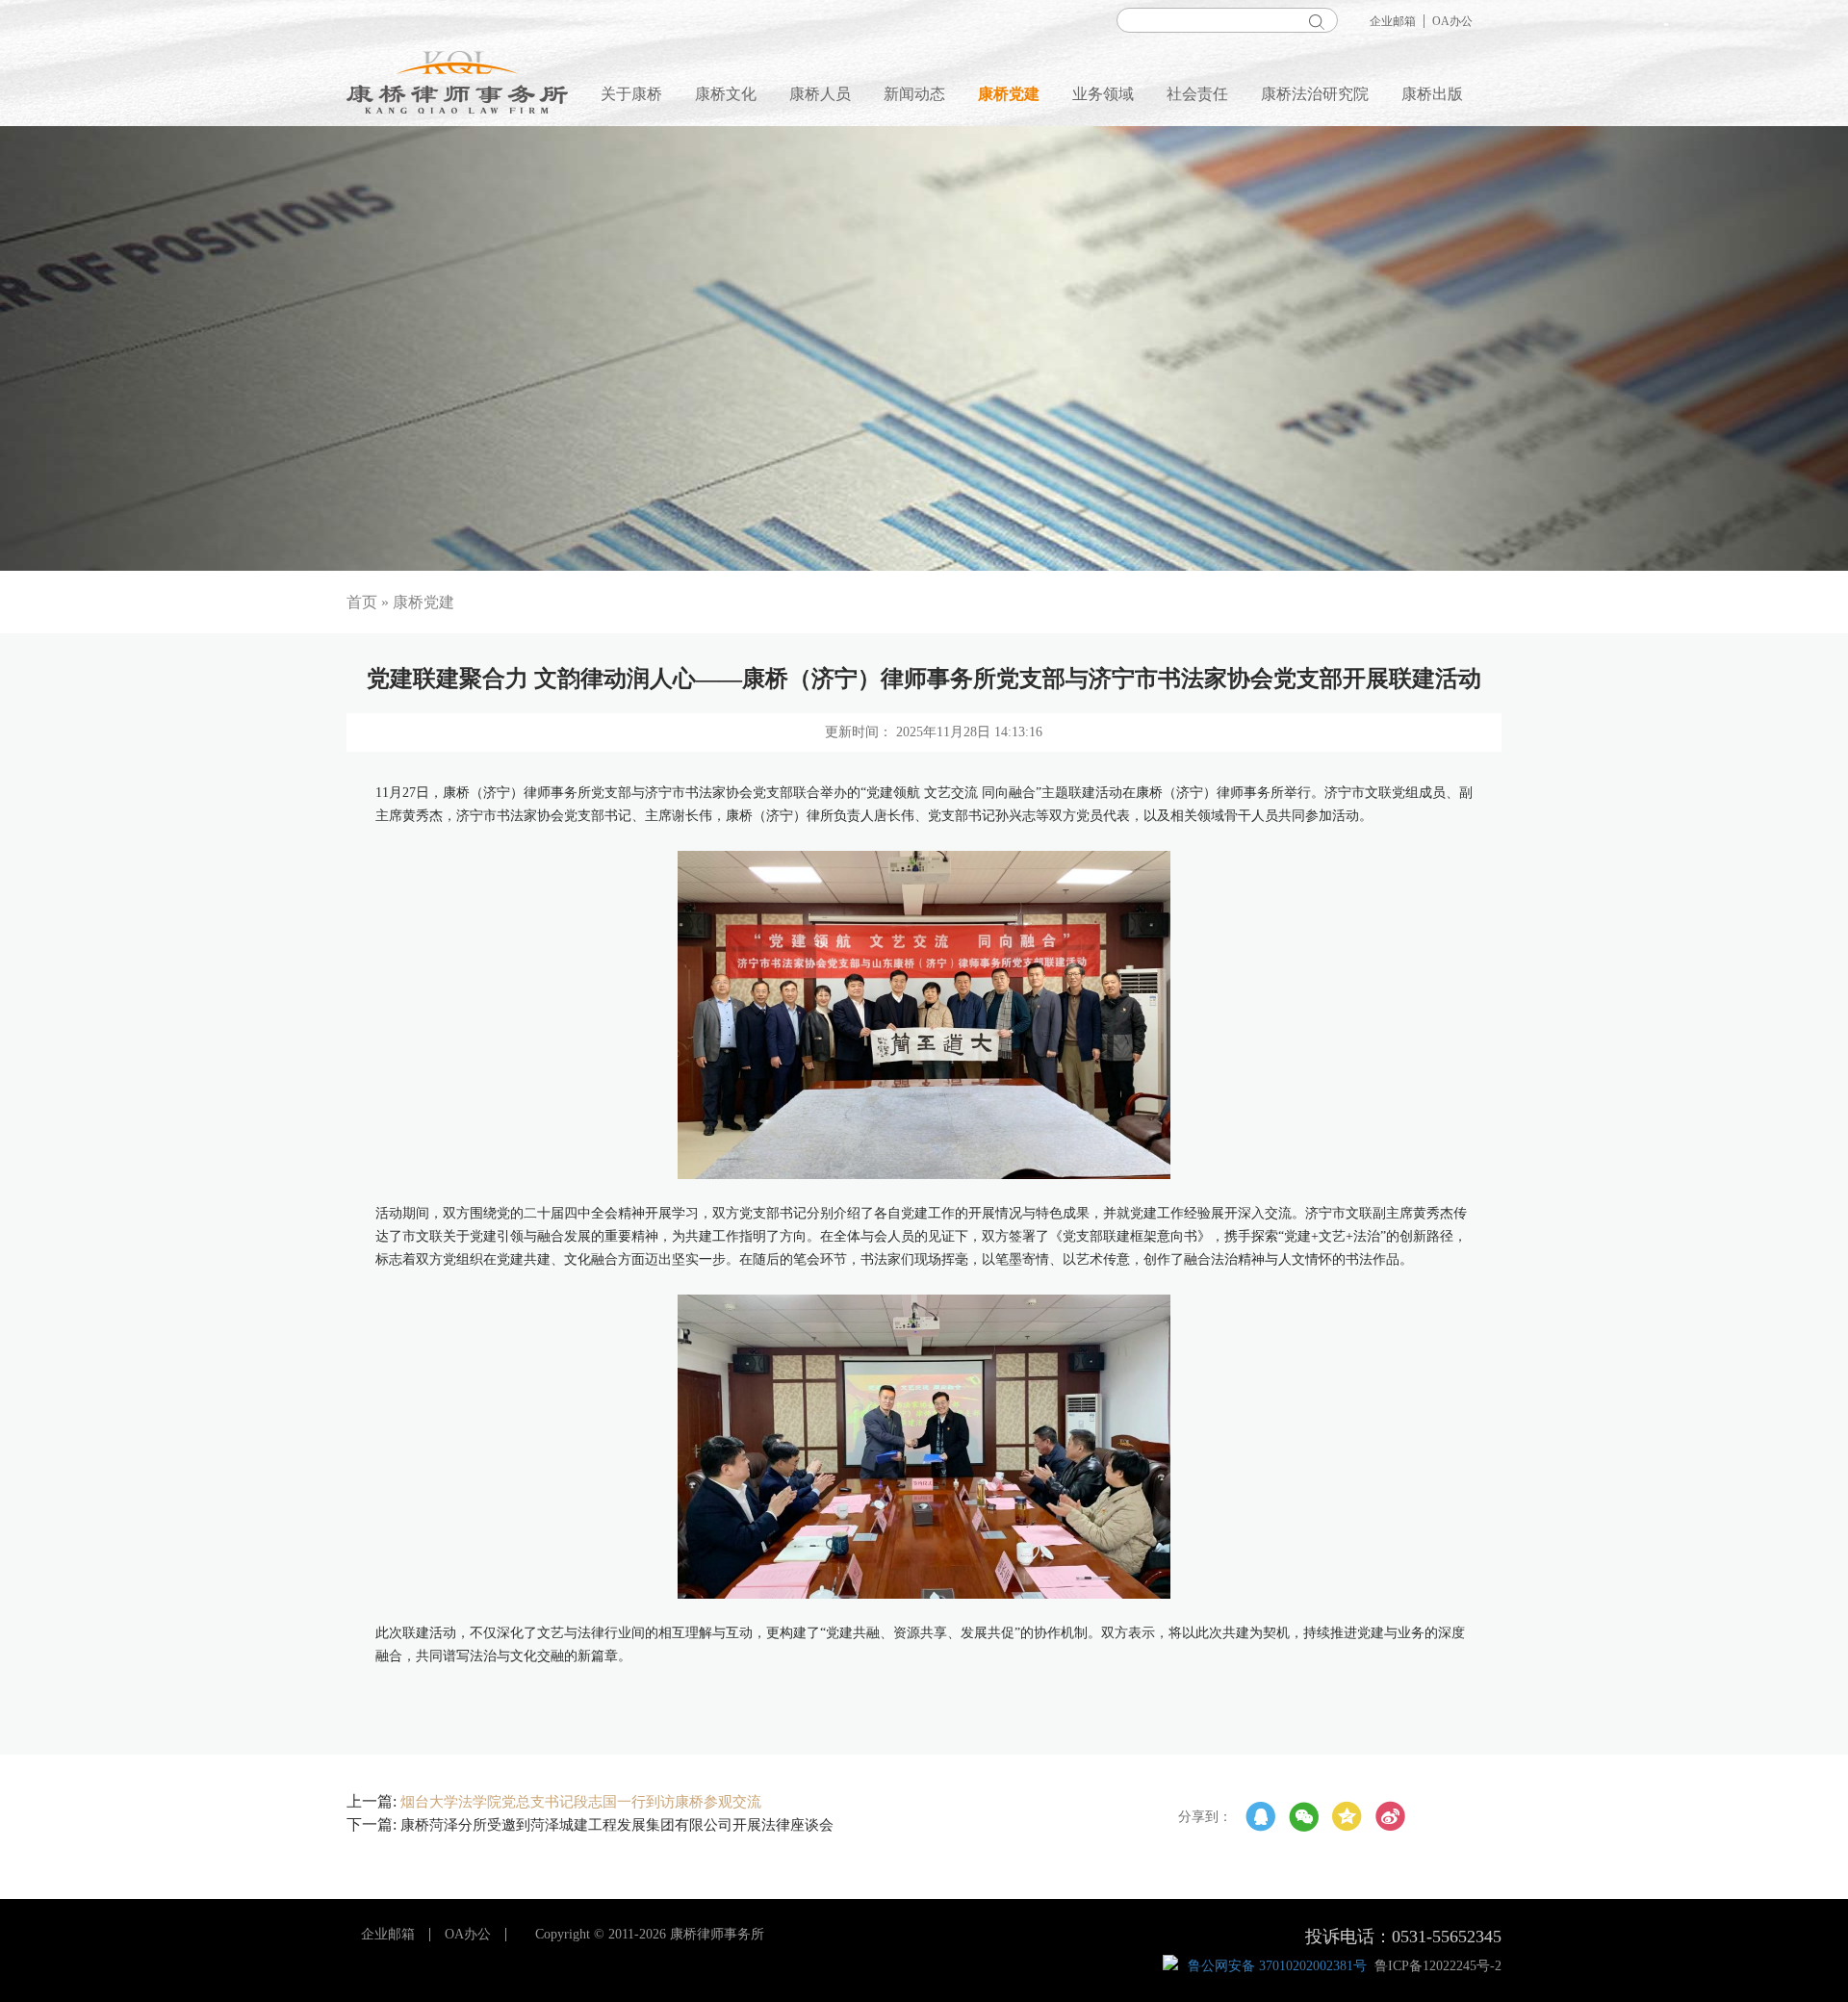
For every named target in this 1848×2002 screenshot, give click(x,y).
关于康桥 (631, 94)
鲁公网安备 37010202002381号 (1277, 1966)
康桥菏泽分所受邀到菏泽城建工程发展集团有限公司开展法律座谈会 (617, 1825)
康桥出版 (1432, 94)
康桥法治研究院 (1315, 94)
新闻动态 (914, 94)
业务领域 (1103, 94)
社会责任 (1197, 94)
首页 (362, 602)
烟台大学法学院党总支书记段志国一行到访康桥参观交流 (581, 1802)
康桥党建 (1009, 94)
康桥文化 (726, 94)
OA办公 (1452, 21)
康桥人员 (820, 94)
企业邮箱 (1393, 21)
